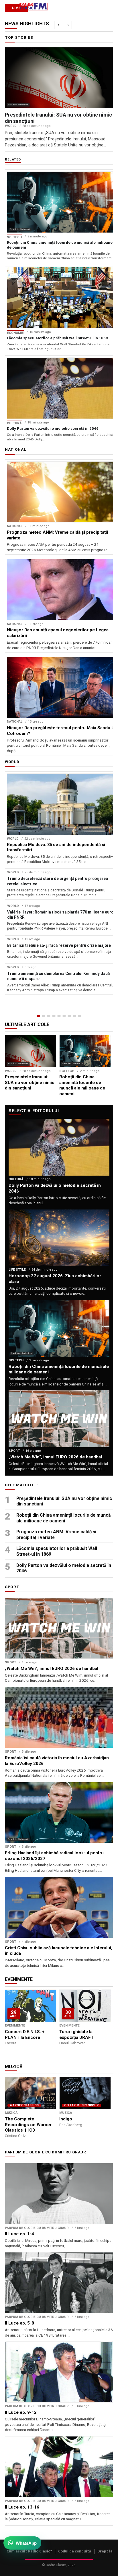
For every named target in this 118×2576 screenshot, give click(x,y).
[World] (49, 1016)
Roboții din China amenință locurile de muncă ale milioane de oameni (63, 1518)
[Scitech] (69, 1016)
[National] (44, 1016)
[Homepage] (38, 1016)
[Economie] (54, 1016)
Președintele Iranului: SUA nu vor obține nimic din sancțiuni (64, 1501)
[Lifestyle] (64, 1016)
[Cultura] (59, 1016)
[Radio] (80, 1016)
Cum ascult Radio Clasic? (29, 2551)
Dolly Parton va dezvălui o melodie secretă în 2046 (64, 1568)
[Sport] (74, 1016)
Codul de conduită (75, 2551)
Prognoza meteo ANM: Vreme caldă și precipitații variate (56, 1535)
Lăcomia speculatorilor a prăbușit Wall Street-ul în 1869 (57, 1551)
